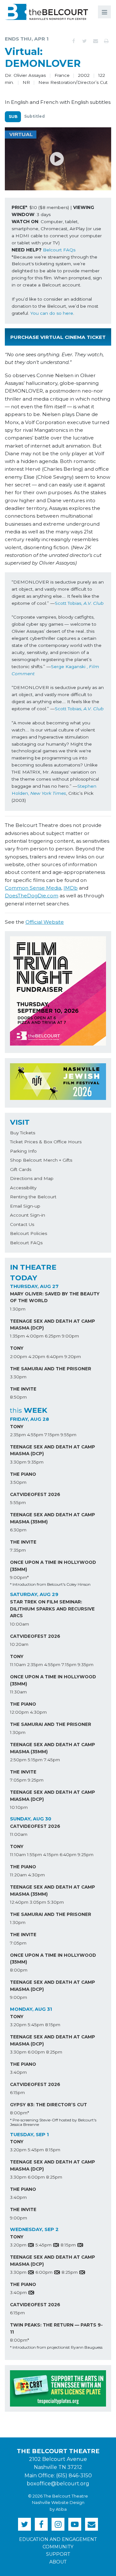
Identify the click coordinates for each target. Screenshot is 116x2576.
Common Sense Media (33, 888)
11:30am (18, 1692)
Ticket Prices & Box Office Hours (46, 1142)
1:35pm (17, 1336)
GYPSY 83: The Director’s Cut (48, 2105)
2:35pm (18, 1435)
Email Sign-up (25, 1206)
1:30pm (18, 1309)
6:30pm (18, 1530)
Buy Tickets (23, 1133)
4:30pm (38, 1712)
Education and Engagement (58, 2539)
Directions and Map (32, 1178)
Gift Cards (21, 1169)
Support (58, 2554)
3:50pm (18, 1482)
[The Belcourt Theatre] (46, 12)
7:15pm (52, 1435)
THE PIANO (23, 1474)
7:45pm (52, 1760)
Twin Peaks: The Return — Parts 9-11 (56, 2328)
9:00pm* (19, 1577)
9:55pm (68, 1435)
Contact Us (22, 1224)
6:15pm (17, 2092)
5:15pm (35, 1760)
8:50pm (18, 1397)
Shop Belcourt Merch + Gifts (41, 1160)
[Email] (95, 41)
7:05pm (18, 1780)
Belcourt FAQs (59, 250)
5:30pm (56, 1902)
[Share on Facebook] (73, 41)
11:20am (18, 1875)
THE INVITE (23, 1389)
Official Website (45, 922)
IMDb (71, 888)
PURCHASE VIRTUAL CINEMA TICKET (58, 337)
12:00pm (19, 1712)
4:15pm (51, 1855)
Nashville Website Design (58, 2503)
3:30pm (18, 1377)
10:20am (19, 1644)
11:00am (19, 1834)
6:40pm (55, 1356)
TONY (17, 1348)
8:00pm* (19, 2113)
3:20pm (18, 2025)
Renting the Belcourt (33, 1197)
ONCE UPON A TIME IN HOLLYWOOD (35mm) (53, 1566)
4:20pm (37, 1356)
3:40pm (18, 2072)
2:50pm (18, 1760)
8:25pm (54, 2052)
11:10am (18, 1664)
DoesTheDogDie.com (32, 896)
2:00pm (19, 1356)
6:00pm (36, 2052)
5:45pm (36, 2025)
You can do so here (52, 313)
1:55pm (34, 1855)
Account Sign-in (28, 1215)
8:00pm (19, 1970)
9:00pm (70, 1336)
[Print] (106, 41)
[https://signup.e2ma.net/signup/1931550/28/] (92, 2524)
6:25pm (53, 1336)
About (58, 2562)
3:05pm (38, 1902)
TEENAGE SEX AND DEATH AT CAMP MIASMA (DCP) (53, 1325)
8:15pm (53, 2025)
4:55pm (35, 1435)
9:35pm (36, 1462)
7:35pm (18, 1550)
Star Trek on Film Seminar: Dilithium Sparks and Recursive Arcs (52, 1609)
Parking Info (23, 1151)
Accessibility (23, 1188)
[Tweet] (84, 41)
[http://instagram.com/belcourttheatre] (58, 2524)
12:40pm (19, 1902)
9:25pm (36, 1780)
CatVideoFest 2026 (35, 1494)
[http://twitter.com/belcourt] (24, 2524)
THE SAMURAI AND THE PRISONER (51, 1369)
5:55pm (18, 1502)
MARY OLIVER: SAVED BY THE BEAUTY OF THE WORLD (55, 1297)
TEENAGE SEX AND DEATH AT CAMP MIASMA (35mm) (53, 1518)
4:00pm (35, 1336)
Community (58, 2547)
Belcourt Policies (29, 1233)
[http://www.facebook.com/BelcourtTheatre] (41, 2524)
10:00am (19, 1624)
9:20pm (73, 1356)
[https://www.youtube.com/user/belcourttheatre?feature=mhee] (75, 2524)
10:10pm (19, 1807)
